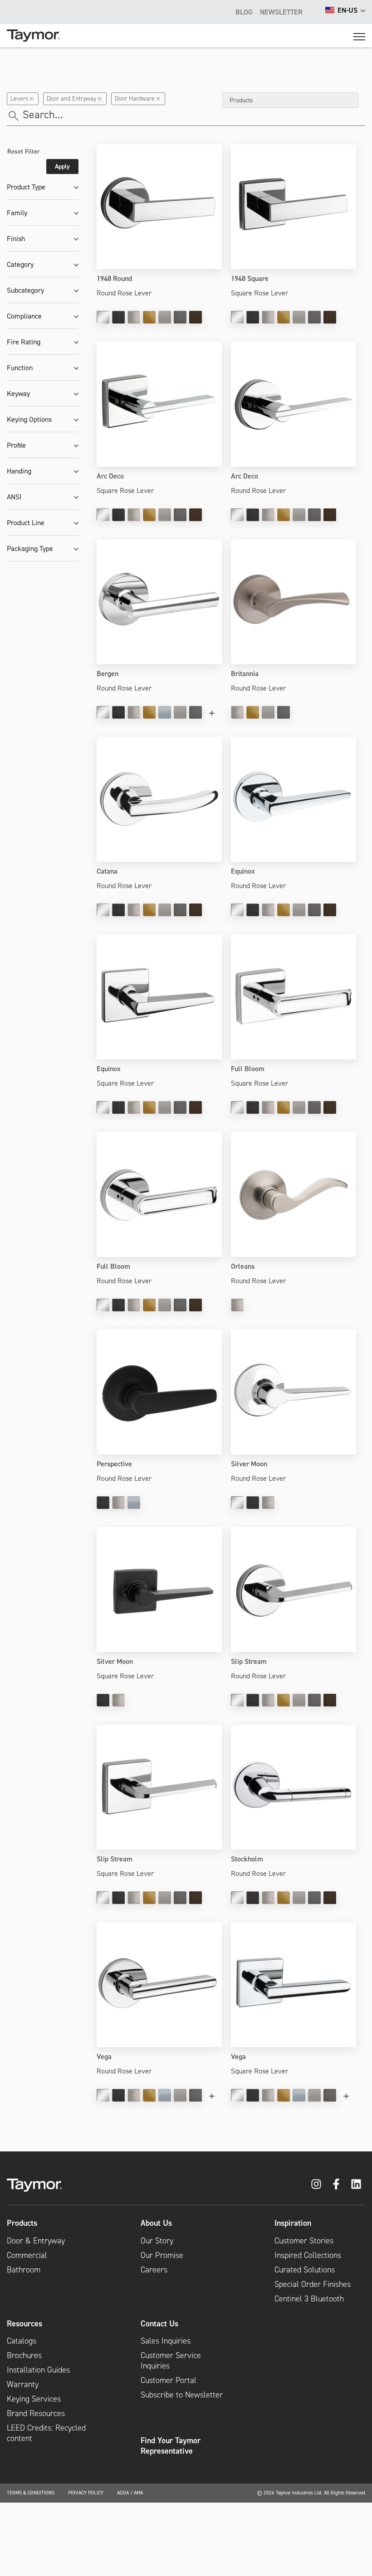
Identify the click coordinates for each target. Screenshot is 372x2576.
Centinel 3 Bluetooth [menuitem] (309, 2299)
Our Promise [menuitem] (162, 2255)
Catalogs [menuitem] (22, 2341)
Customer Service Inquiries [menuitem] (171, 2361)
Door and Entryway (71, 99)
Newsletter (281, 12)
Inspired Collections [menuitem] (308, 2255)
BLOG (244, 12)
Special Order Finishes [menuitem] (313, 2284)
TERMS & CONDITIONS (31, 2493)
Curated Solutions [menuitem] (305, 2270)
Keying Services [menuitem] (34, 2399)
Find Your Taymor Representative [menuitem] (171, 2446)
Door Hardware (135, 99)
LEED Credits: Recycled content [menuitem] (46, 2433)
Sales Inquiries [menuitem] (166, 2341)
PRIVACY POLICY (86, 2493)
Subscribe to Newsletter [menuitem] (182, 2395)
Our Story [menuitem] (157, 2241)
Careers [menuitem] (154, 2270)
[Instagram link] (316, 2184)
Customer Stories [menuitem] (304, 2241)
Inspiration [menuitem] (293, 2223)
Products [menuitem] (22, 2223)
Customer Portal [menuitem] (169, 2380)
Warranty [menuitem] (23, 2384)
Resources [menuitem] (24, 2324)
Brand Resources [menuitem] (36, 2413)
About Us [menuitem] (156, 2223)
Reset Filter (24, 151)
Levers (19, 99)
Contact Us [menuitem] (159, 2324)
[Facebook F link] (336, 2184)
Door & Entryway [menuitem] (36, 2241)
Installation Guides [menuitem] (38, 2370)
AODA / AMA (130, 2493)
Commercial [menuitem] (27, 2255)
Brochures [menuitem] (24, 2355)
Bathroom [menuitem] (24, 2270)
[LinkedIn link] (356, 2184)
